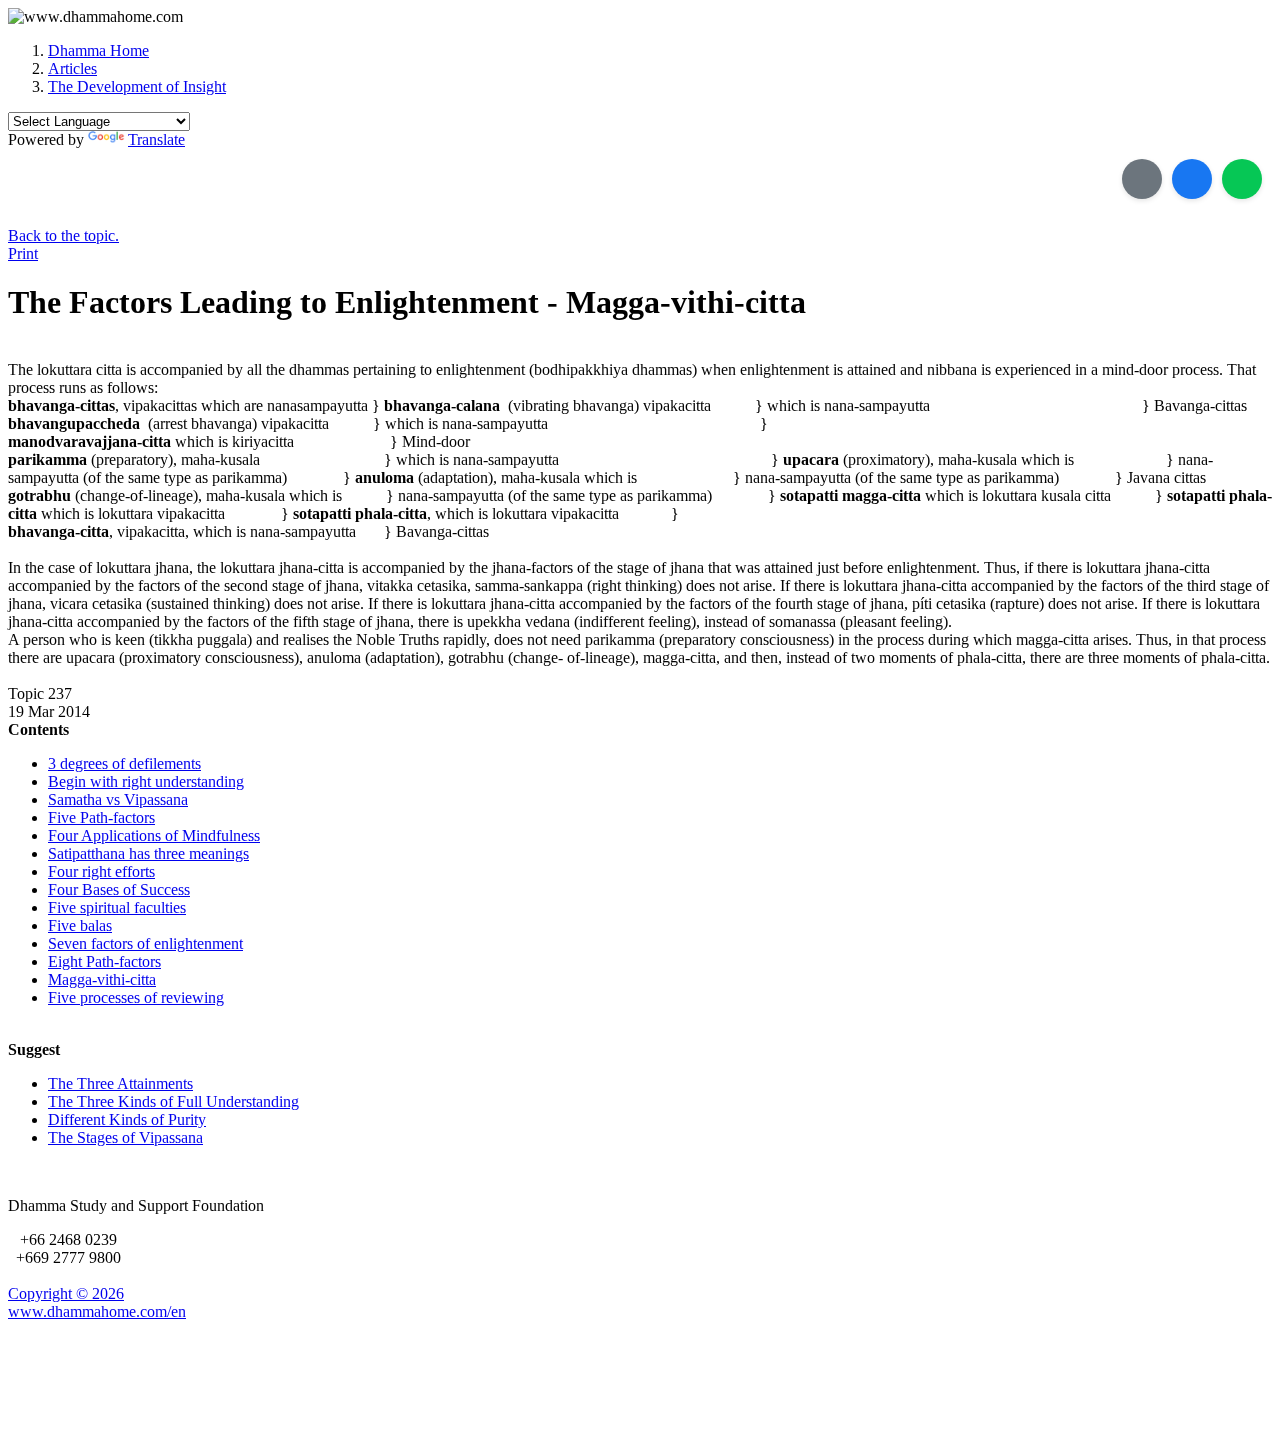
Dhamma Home (98, 50)
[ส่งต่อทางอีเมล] (1142, 179)
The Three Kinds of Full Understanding (173, 1101)
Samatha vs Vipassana (118, 799)
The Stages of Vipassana (125, 1137)
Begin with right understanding (146, 781)
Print (23, 253)
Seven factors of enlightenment (145, 943)
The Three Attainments (120, 1083)
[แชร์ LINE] (1242, 179)
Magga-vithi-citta (102, 979)
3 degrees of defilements (124, 763)
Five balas (80, 925)
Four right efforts (101, 871)
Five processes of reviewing (136, 997)
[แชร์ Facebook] (1192, 179)
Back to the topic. (63, 235)
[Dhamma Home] (95, 17)
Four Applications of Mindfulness (154, 835)
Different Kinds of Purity (127, 1119)
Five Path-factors (101, 817)
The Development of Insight (137, 86)
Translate (156, 139)
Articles (72, 68)
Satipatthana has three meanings (148, 853)
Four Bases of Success (119, 889)
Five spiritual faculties (117, 907)
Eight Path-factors (104, 961)
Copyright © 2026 (66, 1293)
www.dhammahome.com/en (97, 1311)
